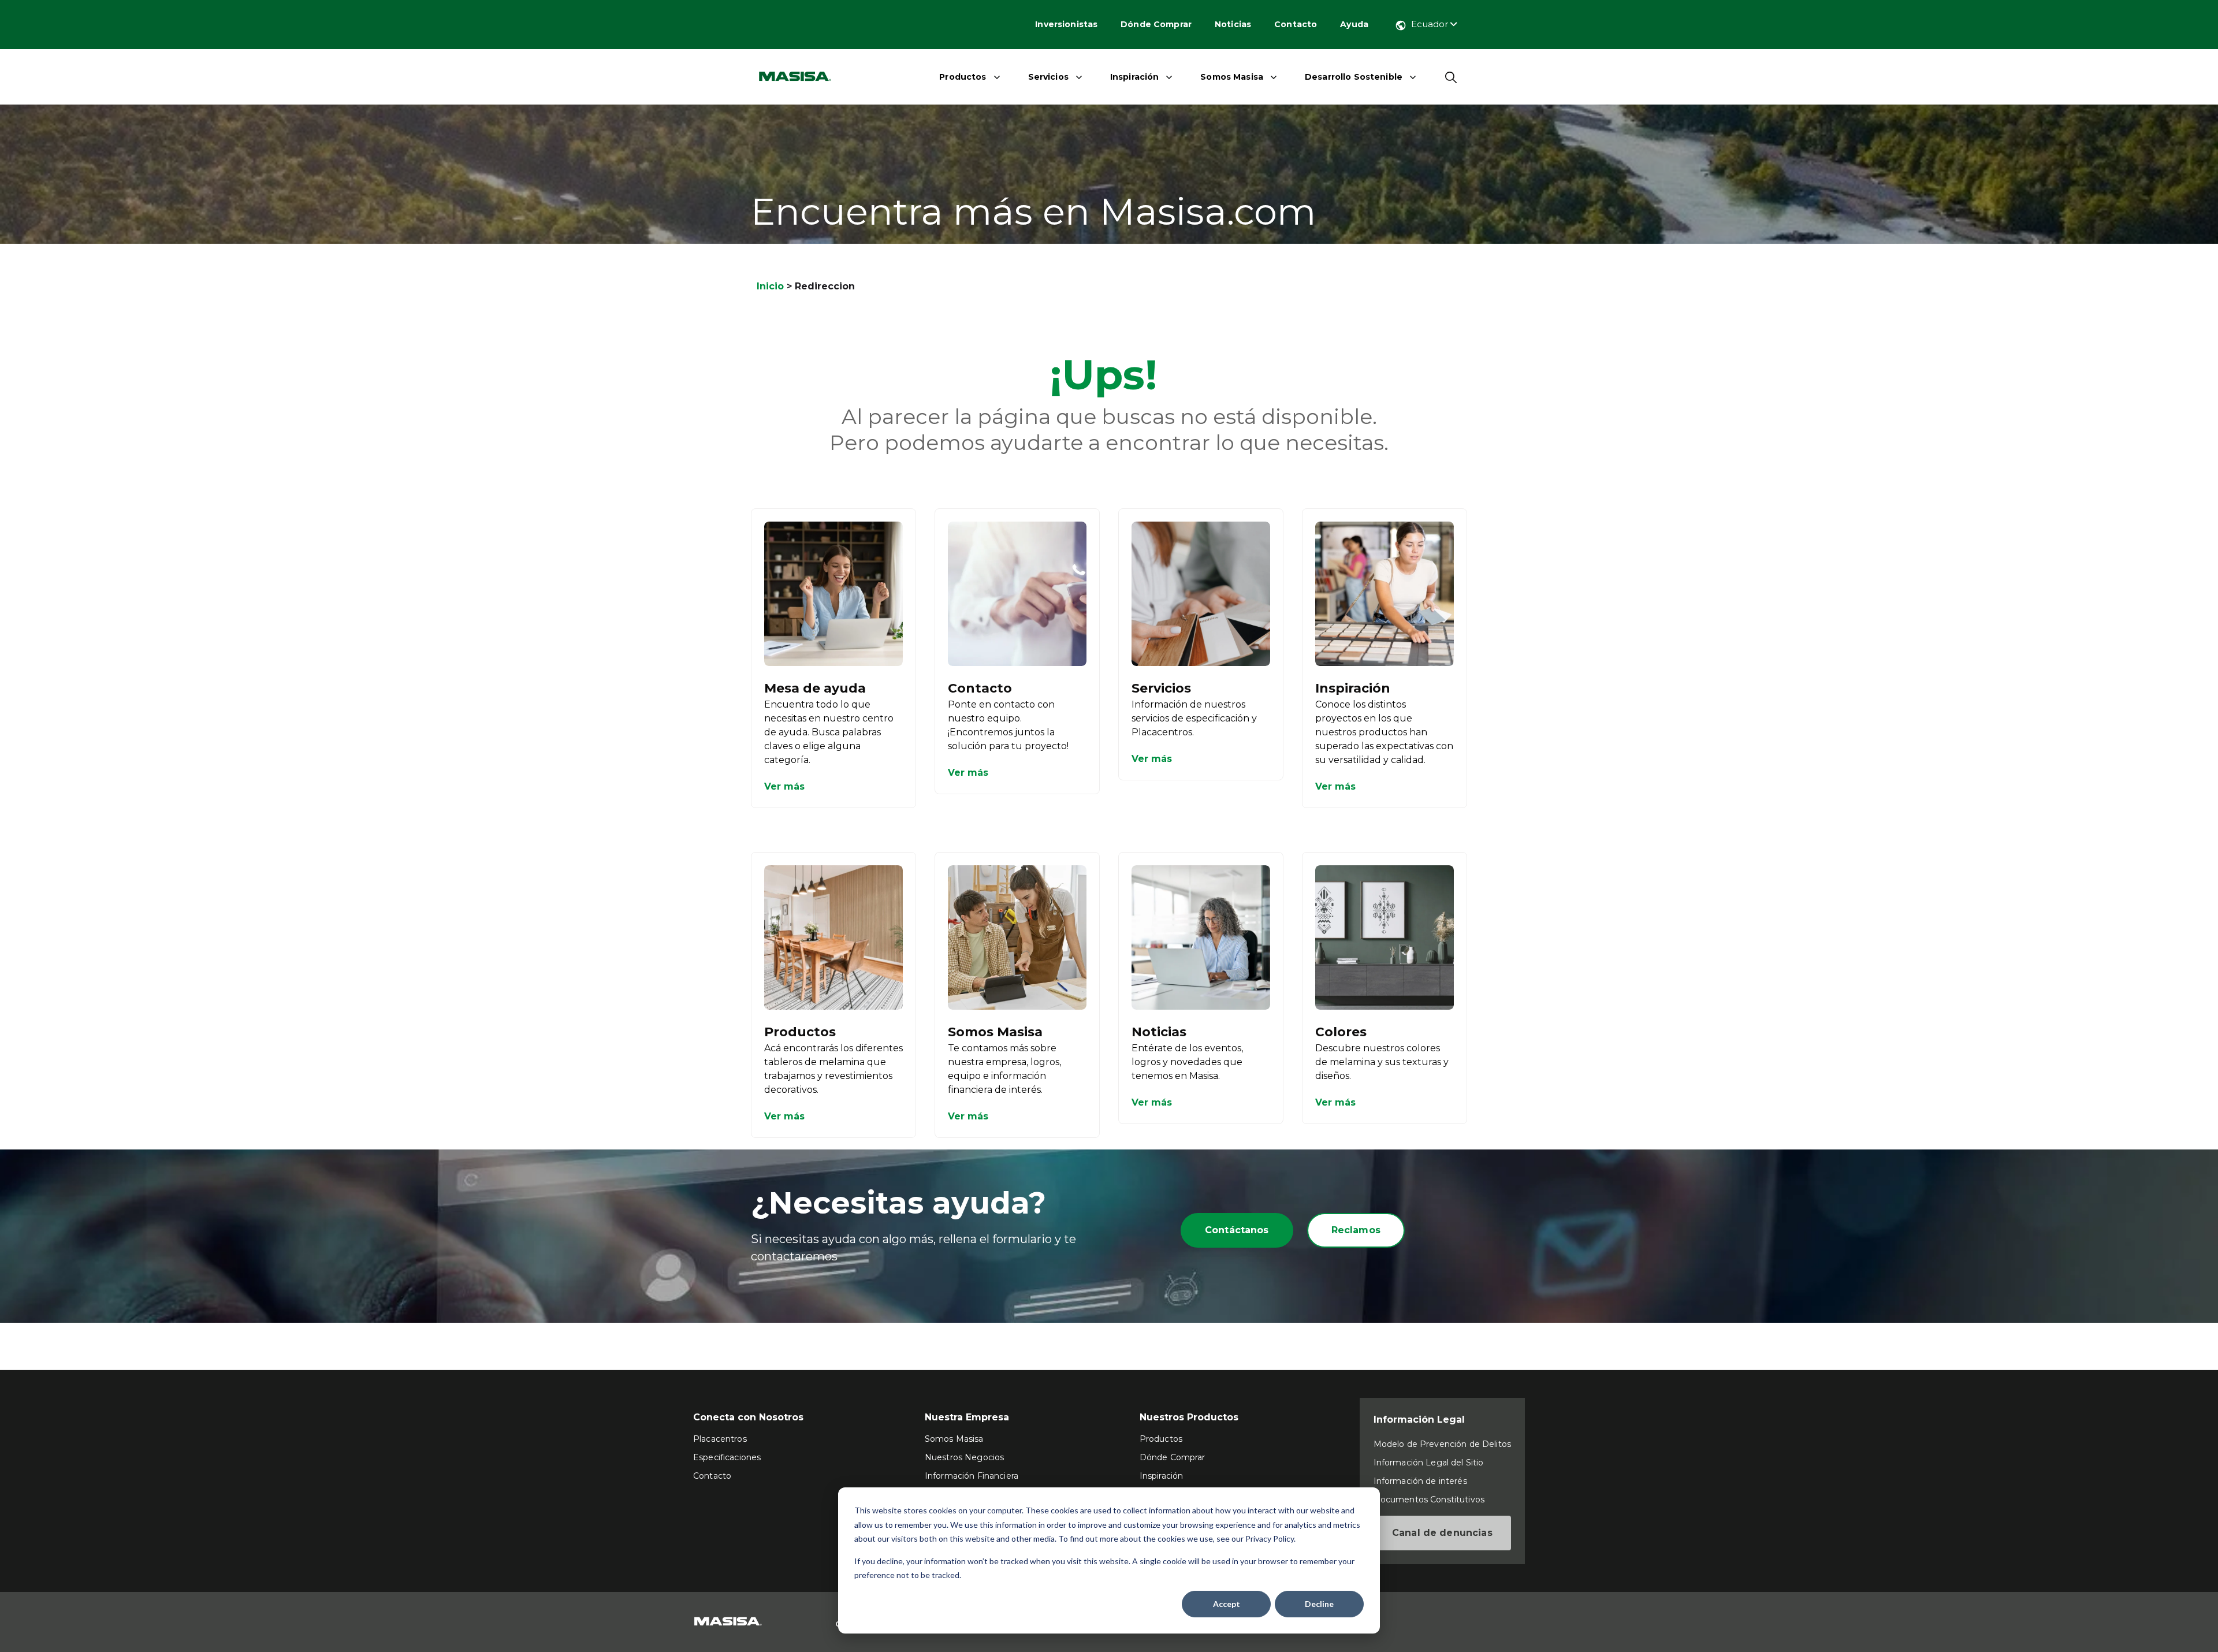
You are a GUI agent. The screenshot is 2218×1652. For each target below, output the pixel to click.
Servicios (1048, 77)
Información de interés (1420, 1481)
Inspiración (1135, 77)
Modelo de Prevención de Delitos (1442, 1444)
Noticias (1233, 24)
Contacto (1296, 24)
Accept (1227, 1604)
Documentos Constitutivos (1429, 1500)
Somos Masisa (1232, 77)
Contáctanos (1237, 1230)
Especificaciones (727, 1457)
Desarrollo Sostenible (1354, 77)
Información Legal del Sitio (1429, 1463)
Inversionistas (1066, 24)
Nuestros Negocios (964, 1457)
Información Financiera (972, 1476)
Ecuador (1431, 24)
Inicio (770, 286)
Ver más (784, 786)
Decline (1319, 1604)
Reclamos (1356, 1230)
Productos (963, 77)
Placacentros (720, 1439)
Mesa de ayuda (815, 688)
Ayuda (1354, 24)
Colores (1341, 1032)
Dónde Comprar (1156, 24)
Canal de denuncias (1442, 1533)
